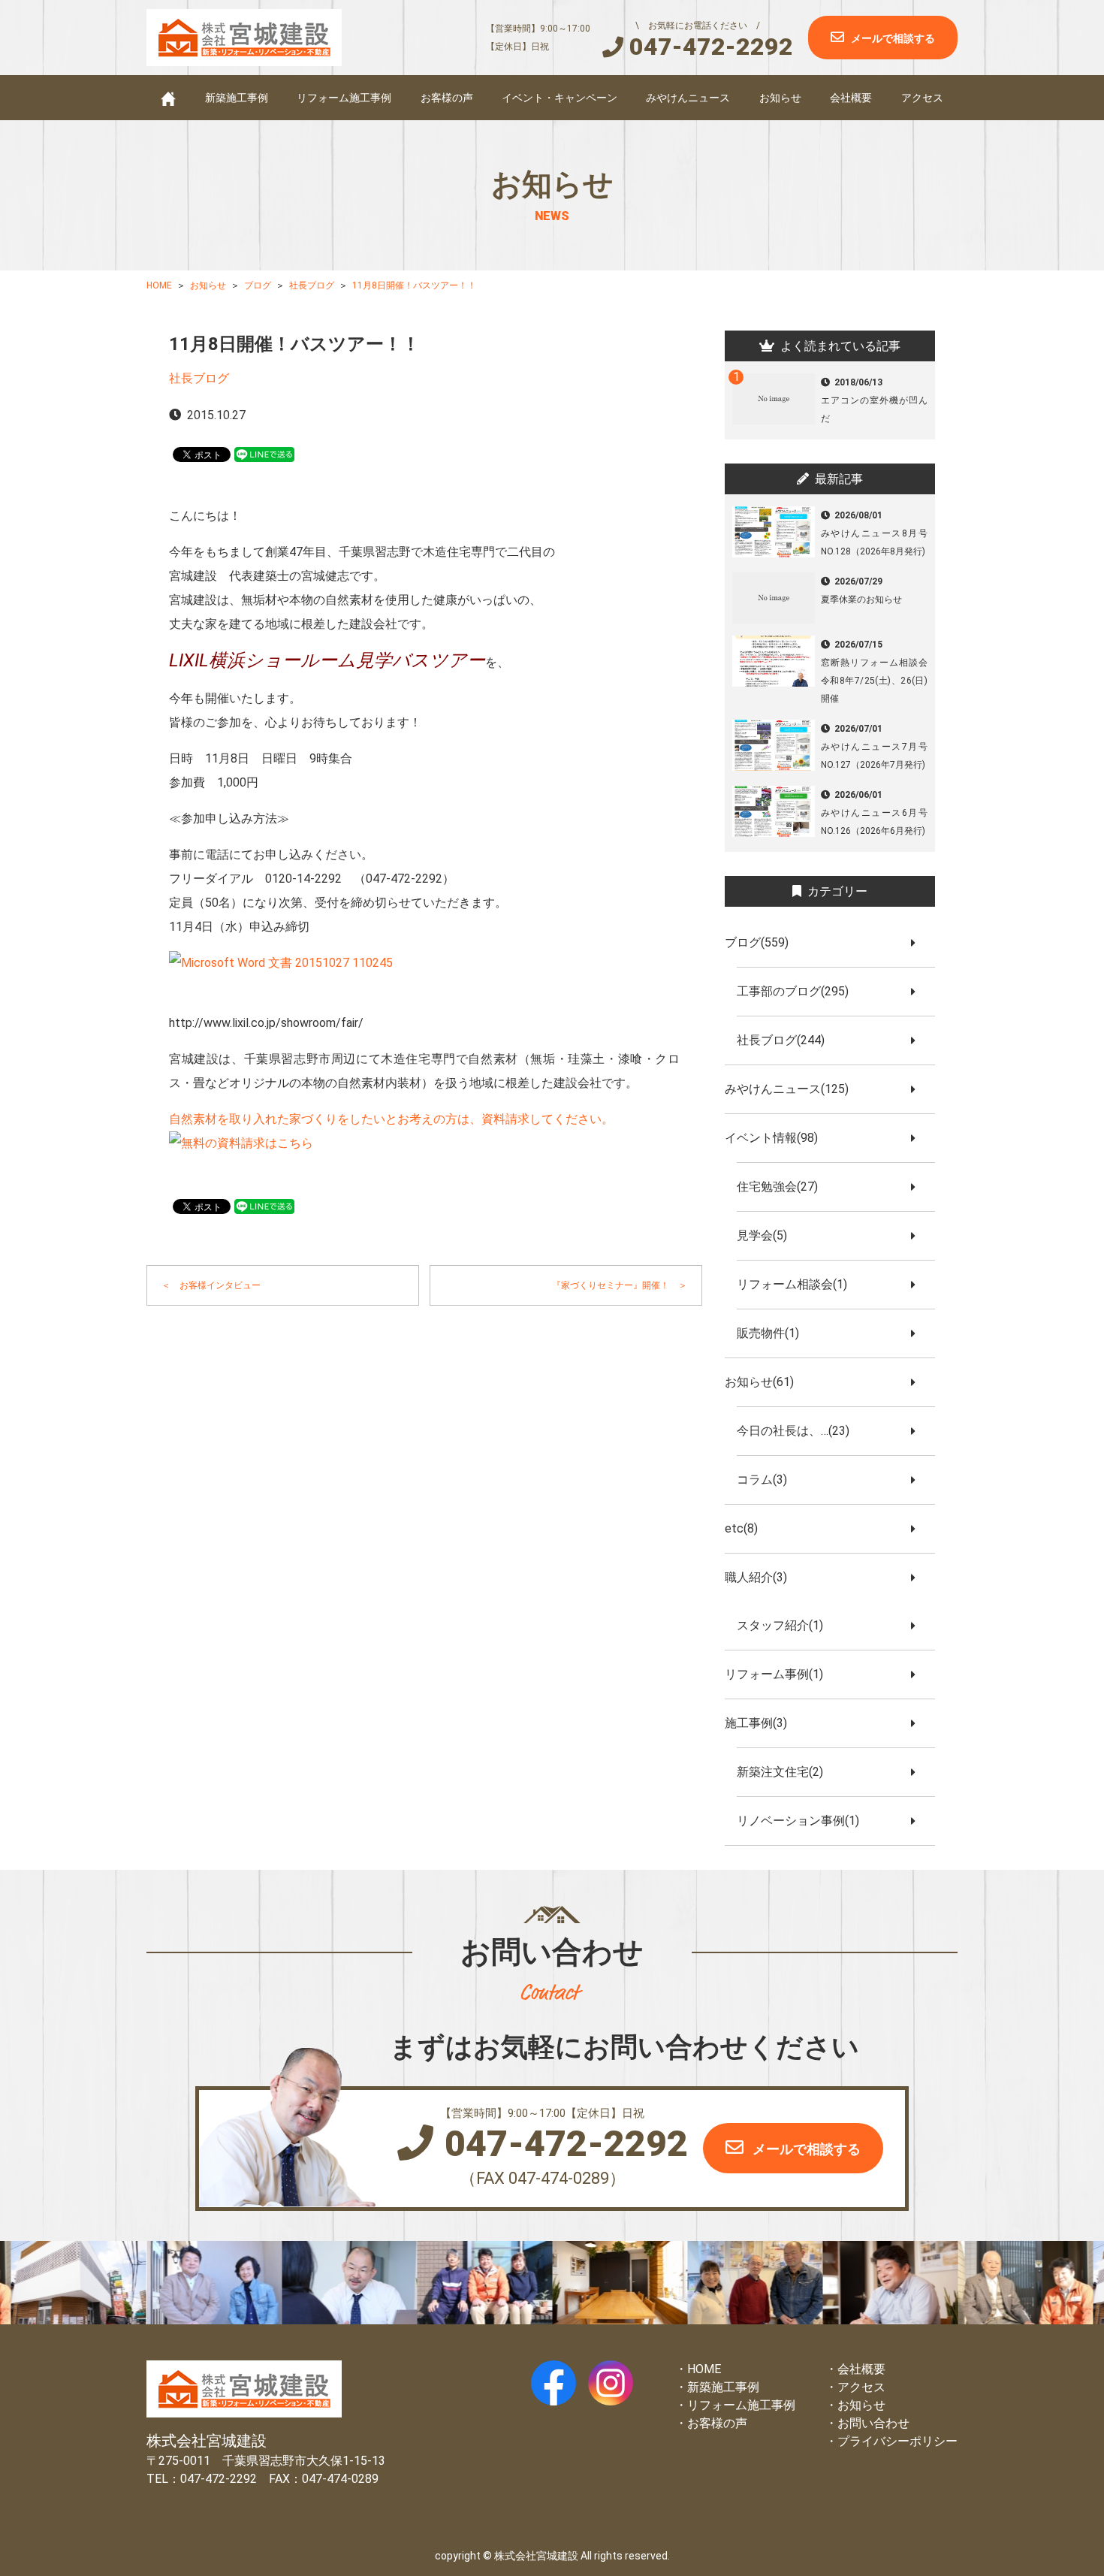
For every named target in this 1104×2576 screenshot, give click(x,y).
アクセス (922, 98)
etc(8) (747, 1528)
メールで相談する (893, 38)
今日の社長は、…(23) (799, 1431)
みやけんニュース (688, 98)
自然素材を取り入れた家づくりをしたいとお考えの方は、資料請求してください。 (391, 1119)
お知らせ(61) (765, 1382)
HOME (704, 2369)
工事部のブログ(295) (799, 991)
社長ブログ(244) (787, 1040)
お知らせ (780, 98)
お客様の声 (447, 98)
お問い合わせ (873, 2423)
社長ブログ (199, 378)
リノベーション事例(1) (804, 1821)
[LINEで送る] (264, 453)
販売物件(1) (774, 1333)
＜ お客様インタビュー (211, 1285)
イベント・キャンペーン (560, 98)
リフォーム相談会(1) (798, 1284)
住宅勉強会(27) (783, 1187)
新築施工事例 (237, 98)
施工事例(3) (762, 1723)
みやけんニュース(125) (793, 1089)
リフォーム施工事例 (344, 98)
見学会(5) (768, 1235)
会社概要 (851, 98)
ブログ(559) (763, 942)
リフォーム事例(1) (780, 1674)
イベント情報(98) (777, 1138)
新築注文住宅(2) (786, 1772)
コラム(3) (768, 1480)
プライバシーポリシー (897, 2441)
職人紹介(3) (762, 1577)
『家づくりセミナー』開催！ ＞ (620, 1285)
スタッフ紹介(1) (786, 1625)
